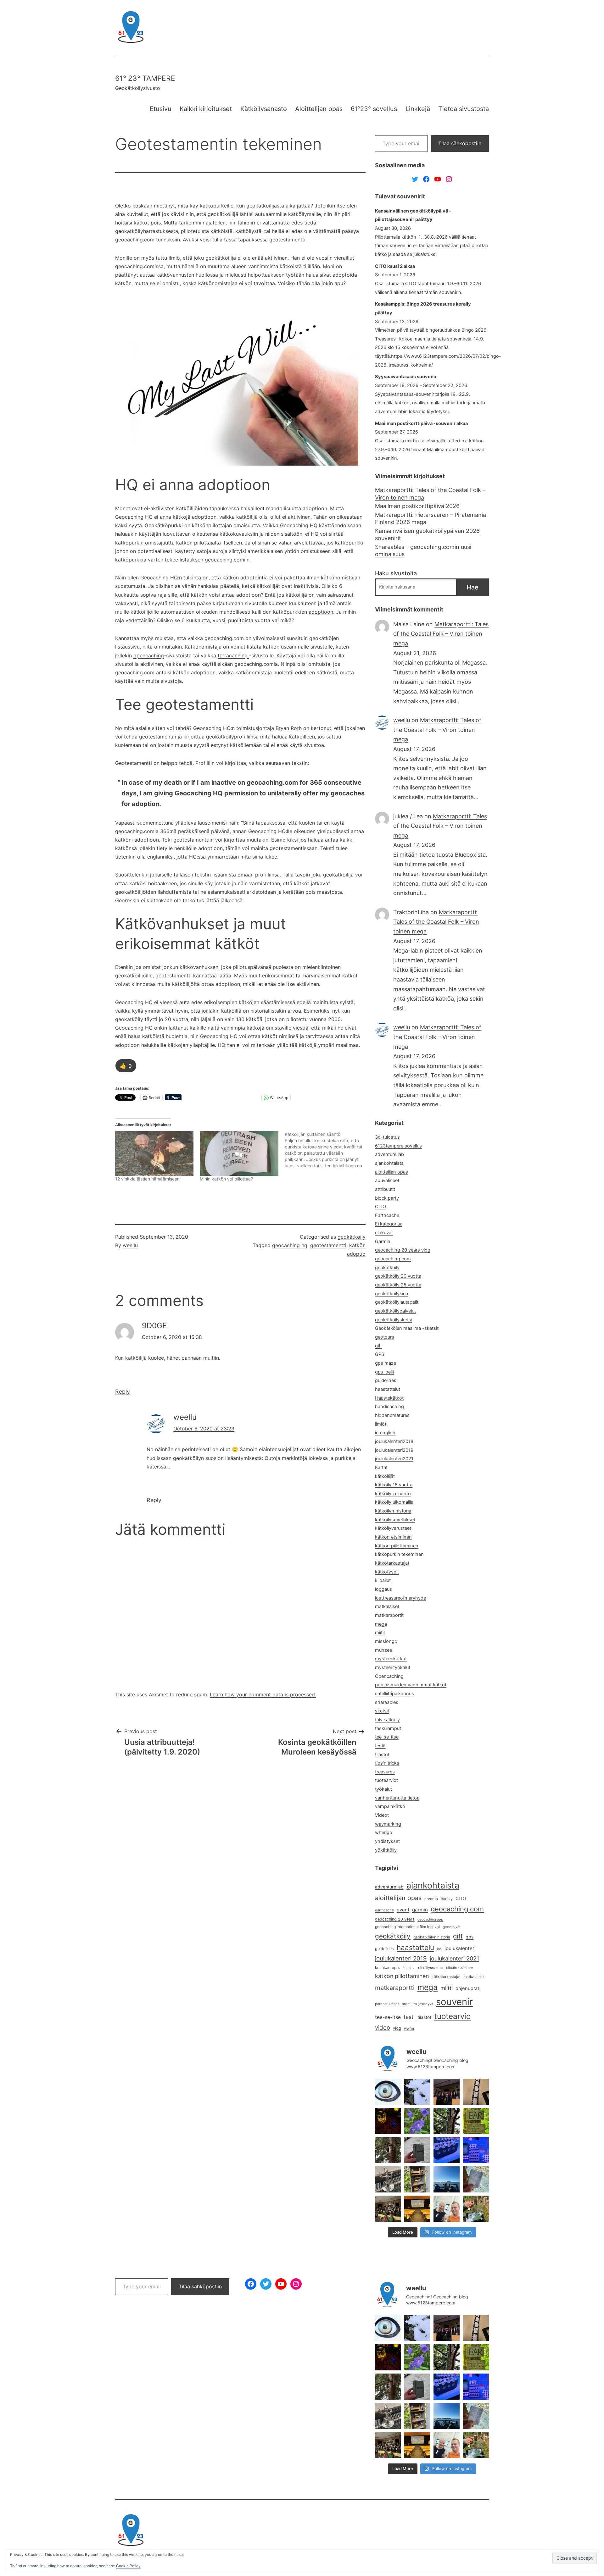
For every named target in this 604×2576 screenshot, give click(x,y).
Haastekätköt (389, 1398)
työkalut (383, 1789)
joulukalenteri (460, 1948)
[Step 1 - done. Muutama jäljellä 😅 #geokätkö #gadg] (447, 2150)
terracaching (233, 655)
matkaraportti (395, 1988)
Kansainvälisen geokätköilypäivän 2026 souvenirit (427, 534)
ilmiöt (381, 1424)
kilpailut (383, 1580)
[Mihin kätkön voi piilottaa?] (239, 1153)
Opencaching (389, 1676)
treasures (385, 1772)
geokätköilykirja (391, 1294)
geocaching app (430, 1919)
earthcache (384, 1910)
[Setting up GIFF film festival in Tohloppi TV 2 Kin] (417, 2209)
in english (385, 1433)
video (383, 2028)
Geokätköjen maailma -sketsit (407, 1328)
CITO (380, 1207)
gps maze (386, 1363)
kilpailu (409, 1968)
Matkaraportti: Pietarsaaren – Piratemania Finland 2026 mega (431, 518)
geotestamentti (328, 1245)
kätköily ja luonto (393, 1494)
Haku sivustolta (396, 573)
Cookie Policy (128, 2566)
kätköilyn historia (393, 1511)
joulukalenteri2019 (394, 1450)
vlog (397, 2028)
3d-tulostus (387, 1137)
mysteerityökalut (393, 1667)
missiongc (386, 1641)
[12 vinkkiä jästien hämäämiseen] (154, 1153)
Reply (123, 1392)
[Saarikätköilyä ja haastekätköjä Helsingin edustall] (447, 2179)
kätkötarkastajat (392, 1563)
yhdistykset (387, 1841)
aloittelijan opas (391, 1172)
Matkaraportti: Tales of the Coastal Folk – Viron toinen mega (430, 494)
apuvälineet (387, 1180)
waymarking (388, 1824)
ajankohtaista (389, 1163)
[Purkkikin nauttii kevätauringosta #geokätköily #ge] (388, 2150)
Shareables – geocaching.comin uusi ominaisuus (423, 550)
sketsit (382, 1711)
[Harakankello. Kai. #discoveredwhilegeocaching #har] (417, 2121)
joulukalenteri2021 (394, 1459)
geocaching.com (393, 1259)
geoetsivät (452, 1927)
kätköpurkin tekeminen (399, 1554)
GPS (380, 1354)
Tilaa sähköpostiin (460, 143)
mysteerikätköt (391, 1659)
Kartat (381, 1468)
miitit (380, 1633)
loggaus (383, 1589)
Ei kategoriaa (389, 1224)
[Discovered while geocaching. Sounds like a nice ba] (476, 2121)
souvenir (454, 2002)
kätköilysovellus (430, 1968)
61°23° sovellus (374, 109)
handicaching (389, 1407)
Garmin (383, 1241)
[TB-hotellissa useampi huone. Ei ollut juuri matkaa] (417, 2179)
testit (380, 1746)
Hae (473, 587)
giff (378, 1346)
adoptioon (321, 612)
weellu (130, 1245)
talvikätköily (387, 1720)
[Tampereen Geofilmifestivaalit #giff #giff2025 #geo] (476, 2092)
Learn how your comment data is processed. (263, 1694)
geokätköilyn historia (432, 1937)
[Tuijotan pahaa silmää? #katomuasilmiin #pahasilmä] (388, 2092)
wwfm (409, 2028)
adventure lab (389, 1154)
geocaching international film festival (407, 1927)
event (403, 1910)
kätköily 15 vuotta (394, 1485)
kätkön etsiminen (393, 1537)
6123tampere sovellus (398, 1146)
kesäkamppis (387, 1968)
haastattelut (388, 1389)
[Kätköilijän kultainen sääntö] (327, 1150)
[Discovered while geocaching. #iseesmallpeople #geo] (388, 2179)
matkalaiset (387, 1606)
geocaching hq (290, 1245)
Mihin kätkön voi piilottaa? (226, 1179)
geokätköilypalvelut (395, 1311)
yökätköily (386, 1850)
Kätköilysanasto (264, 109)
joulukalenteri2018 (394, 1441)
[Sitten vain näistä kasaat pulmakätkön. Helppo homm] (476, 2150)
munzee (383, 1650)
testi (409, 2017)
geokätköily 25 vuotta (398, 1285)
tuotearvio (452, 2016)
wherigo (384, 1832)
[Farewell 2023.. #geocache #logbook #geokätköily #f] (476, 2179)
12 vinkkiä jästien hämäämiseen (147, 1179)
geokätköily (352, 1237)
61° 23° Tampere (145, 78)
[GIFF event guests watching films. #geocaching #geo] (388, 2209)
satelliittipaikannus (394, 1694)
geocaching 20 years (395, 1919)
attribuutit (385, 1189)
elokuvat (384, 1233)
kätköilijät (385, 1476)
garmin (420, 1910)
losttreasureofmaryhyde (400, 1598)
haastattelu (415, 1947)
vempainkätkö (390, 1806)
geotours (385, 1337)
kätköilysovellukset (395, 1520)
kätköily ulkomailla (394, 1502)
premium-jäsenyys (417, 2004)
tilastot (382, 1755)
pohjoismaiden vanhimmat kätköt (411, 1685)
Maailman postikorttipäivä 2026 (417, 506)
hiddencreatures (392, 1415)
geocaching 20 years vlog (403, 1250)
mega (381, 1624)
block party (387, 1198)
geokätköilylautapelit (397, 1302)
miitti (447, 1988)
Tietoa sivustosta (464, 109)
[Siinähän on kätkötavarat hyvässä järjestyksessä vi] (417, 2092)
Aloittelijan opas (319, 109)
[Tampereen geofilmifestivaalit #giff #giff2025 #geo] (447, 2092)
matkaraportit (389, 1615)
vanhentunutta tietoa (397, 1798)
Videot (382, 1815)
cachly (447, 1899)
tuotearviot (386, 1780)
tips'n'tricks (387, 1763)
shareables (387, 1702)
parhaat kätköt (387, 2004)
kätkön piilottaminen (397, 1546)
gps (470, 1937)
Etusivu (161, 109)
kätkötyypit (387, 1572)
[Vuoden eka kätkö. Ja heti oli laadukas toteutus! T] (417, 2150)
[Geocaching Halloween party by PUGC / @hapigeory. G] (388, 2121)
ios (439, 1949)
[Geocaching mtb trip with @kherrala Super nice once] (476, 2209)
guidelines (386, 1380)
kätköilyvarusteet (393, 1528)
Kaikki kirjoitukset (206, 109)
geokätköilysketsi (394, 1320)
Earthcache (387, 1215)
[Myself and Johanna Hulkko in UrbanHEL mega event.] (447, 2209)
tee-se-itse (387, 1737)
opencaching (149, 655)
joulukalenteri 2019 (401, 1958)
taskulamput (388, 1728)
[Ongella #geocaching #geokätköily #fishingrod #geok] (447, 2121)
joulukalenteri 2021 (454, 1958)
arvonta (431, 1899)
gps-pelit (385, 1372)
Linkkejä (418, 109)
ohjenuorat (467, 1988)
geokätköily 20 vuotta (398, 1276)
